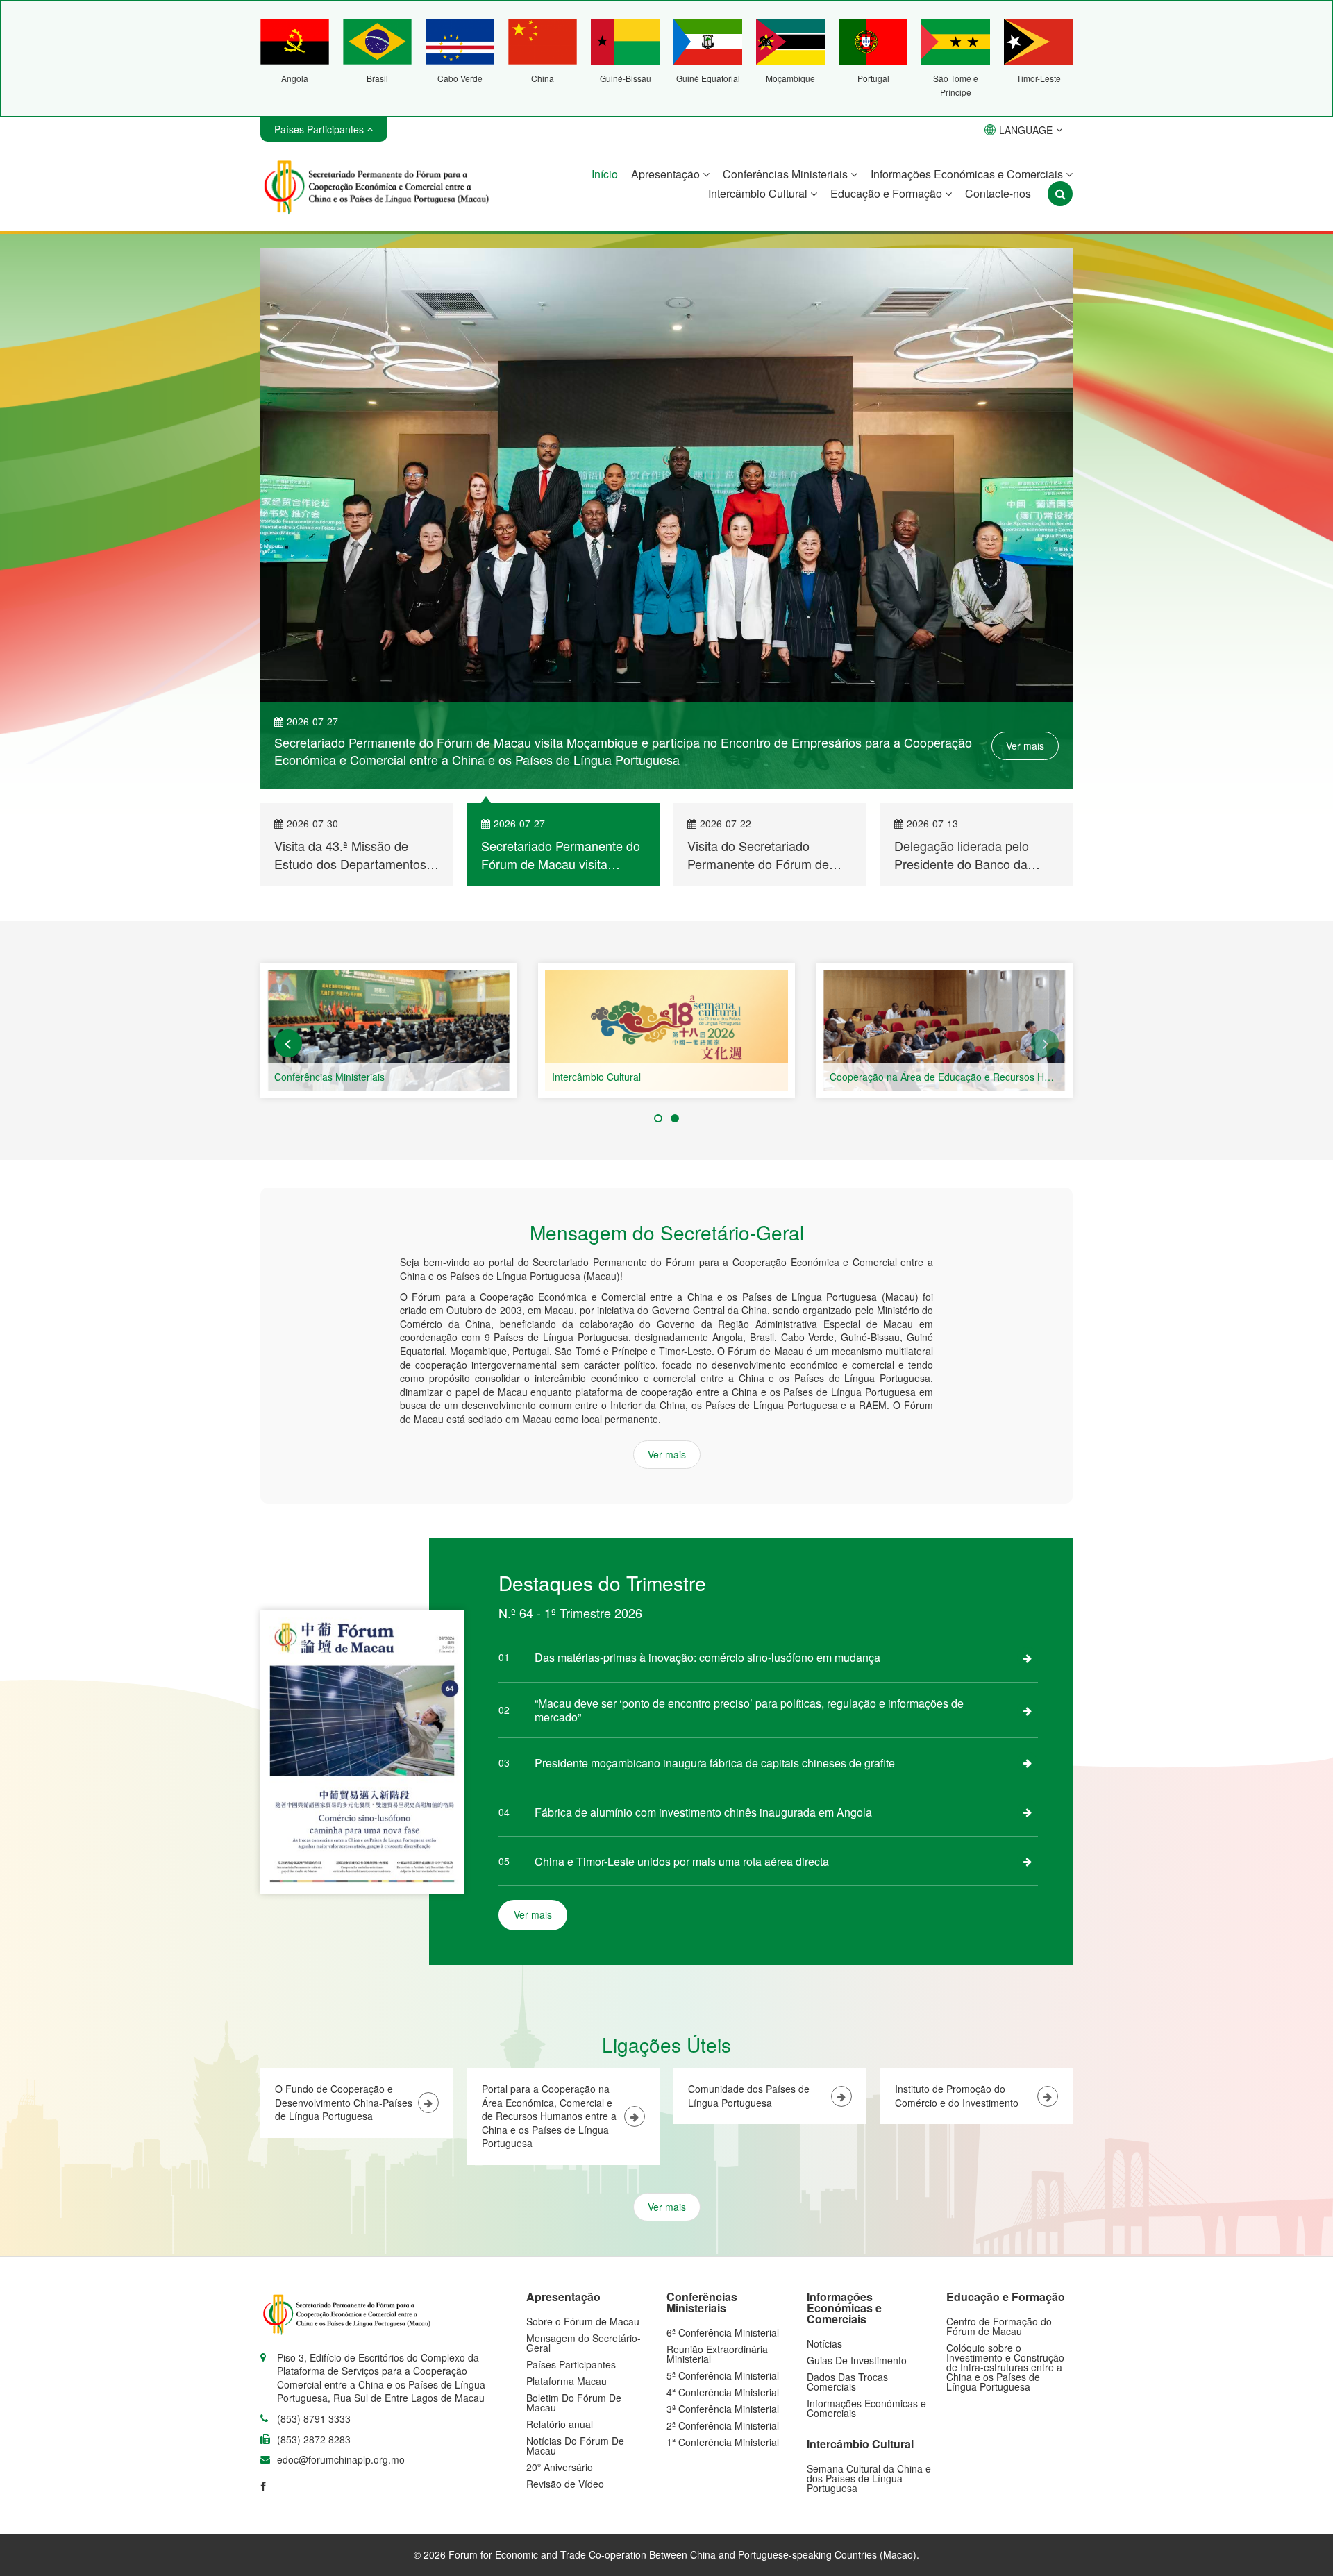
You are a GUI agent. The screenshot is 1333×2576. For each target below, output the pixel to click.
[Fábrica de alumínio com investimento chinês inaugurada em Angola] (1028, 1812)
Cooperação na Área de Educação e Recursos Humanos (955, 1077)
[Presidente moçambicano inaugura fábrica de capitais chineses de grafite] (1028, 1762)
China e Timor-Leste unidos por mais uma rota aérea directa (682, 1861)
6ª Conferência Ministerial (723, 2332)
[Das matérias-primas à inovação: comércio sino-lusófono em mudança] (1028, 1658)
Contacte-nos (998, 193)
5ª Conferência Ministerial (723, 2375)
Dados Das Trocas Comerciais (847, 2382)
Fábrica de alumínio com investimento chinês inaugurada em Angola (703, 1812)
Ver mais (1025, 746)
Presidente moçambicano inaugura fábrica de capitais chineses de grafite (715, 1763)
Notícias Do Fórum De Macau (575, 2445)
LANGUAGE (1026, 130)
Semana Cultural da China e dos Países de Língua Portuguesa (869, 2478)
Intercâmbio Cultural (759, 193)
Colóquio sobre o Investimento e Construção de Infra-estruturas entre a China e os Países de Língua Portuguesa (1005, 2367)
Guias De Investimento (857, 2360)
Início (605, 174)
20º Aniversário (560, 2467)
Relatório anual (560, 2424)
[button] (288, 1043)
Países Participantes (571, 2364)
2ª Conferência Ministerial (723, 2425)
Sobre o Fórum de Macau (583, 2321)
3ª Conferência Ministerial (723, 2409)
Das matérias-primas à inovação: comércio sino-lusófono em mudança (707, 1657)
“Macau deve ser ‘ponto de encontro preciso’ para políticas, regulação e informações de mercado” (749, 1710)
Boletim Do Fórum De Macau (574, 2402)
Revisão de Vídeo (565, 2484)
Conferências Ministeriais (787, 174)
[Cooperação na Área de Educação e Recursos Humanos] (944, 1030)
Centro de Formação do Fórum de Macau (999, 2326)
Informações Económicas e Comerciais (968, 174)
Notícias (824, 2343)
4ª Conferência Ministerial (723, 2392)
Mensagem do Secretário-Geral (584, 2343)
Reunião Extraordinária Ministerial (717, 2354)
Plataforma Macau (567, 2381)
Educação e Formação (888, 193)
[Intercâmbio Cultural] (666, 1030)
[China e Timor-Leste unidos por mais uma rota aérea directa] (1028, 1861)
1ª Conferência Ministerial (723, 2442)
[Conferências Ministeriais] (389, 1030)
